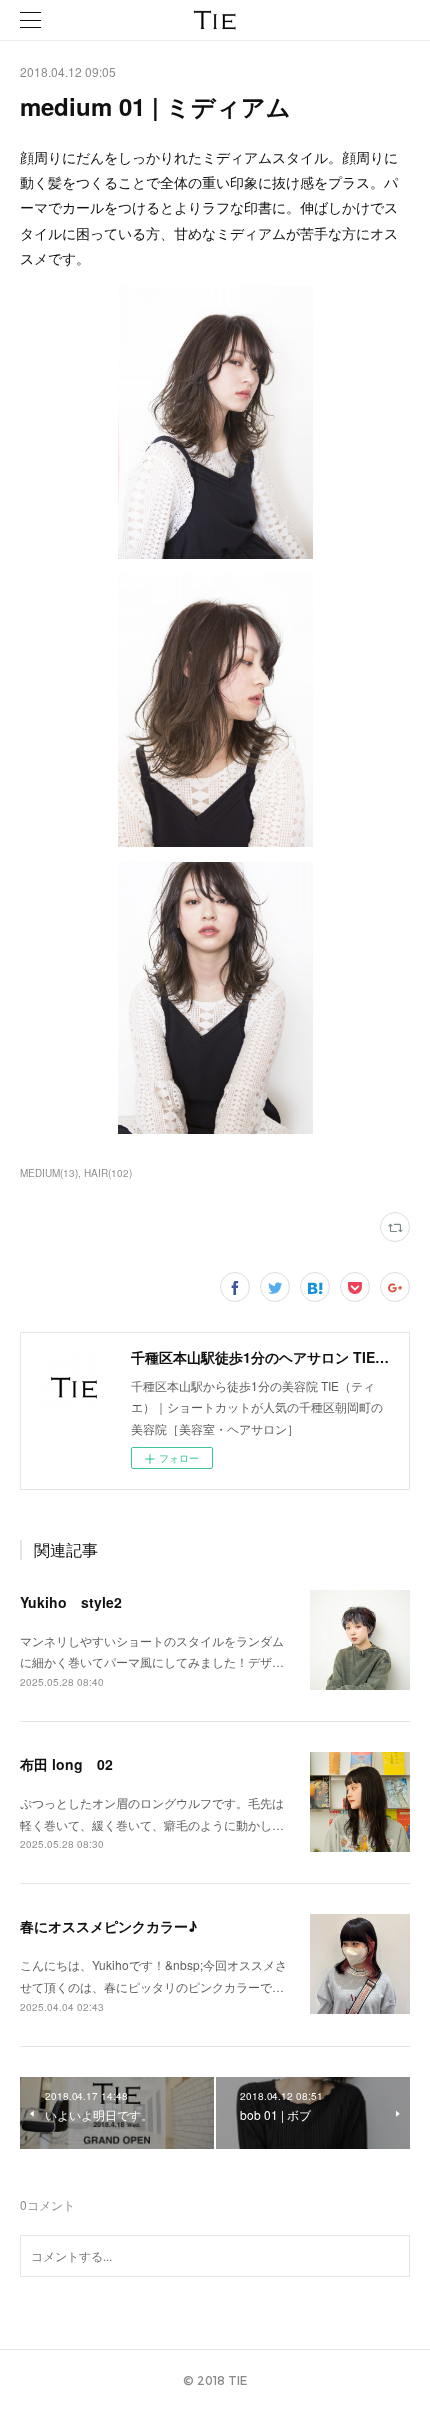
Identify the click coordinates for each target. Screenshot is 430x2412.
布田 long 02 (66, 1764)
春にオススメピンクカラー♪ (108, 1926)
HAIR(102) (108, 1173)
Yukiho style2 (71, 1602)
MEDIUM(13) (49, 1173)
